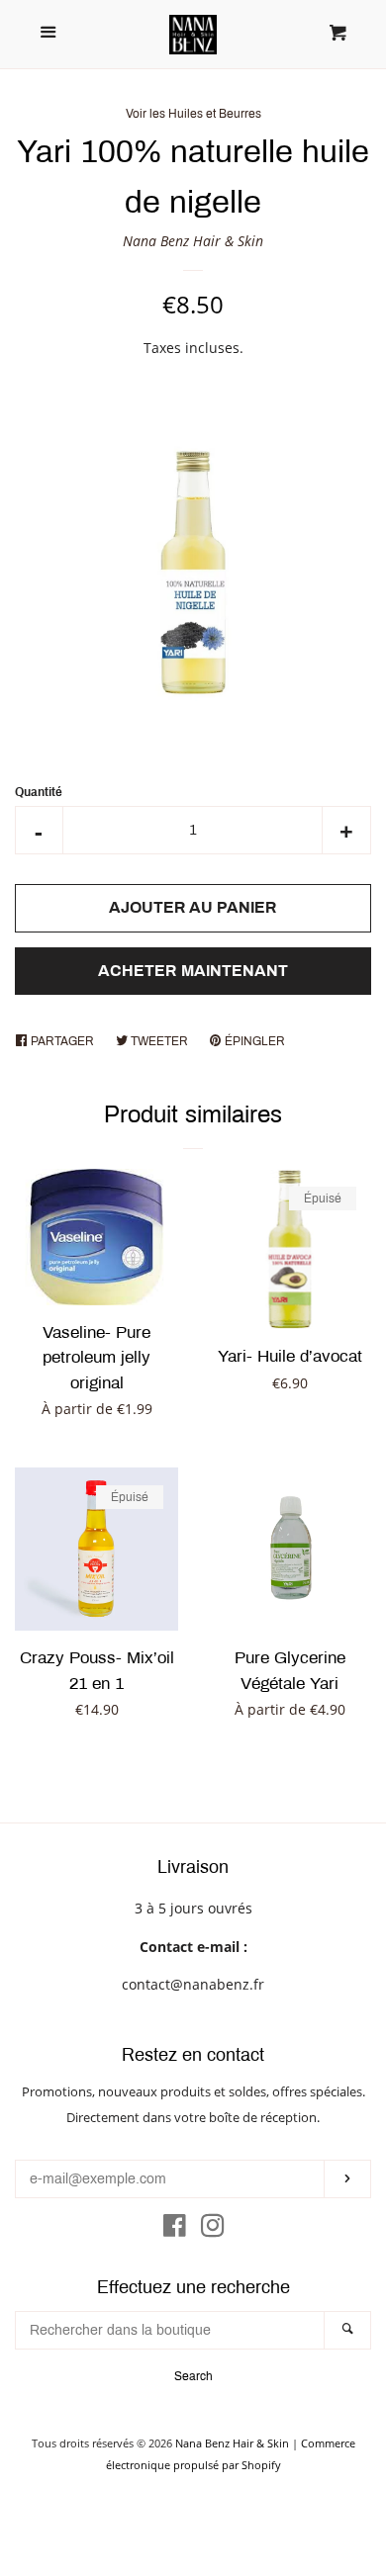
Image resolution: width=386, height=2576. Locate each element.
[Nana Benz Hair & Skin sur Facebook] (175, 2229)
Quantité (39, 792)
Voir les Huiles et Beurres (193, 114)
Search (193, 2376)
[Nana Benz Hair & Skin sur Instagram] (213, 2229)
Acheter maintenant (193, 971)
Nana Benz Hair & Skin (193, 241)
